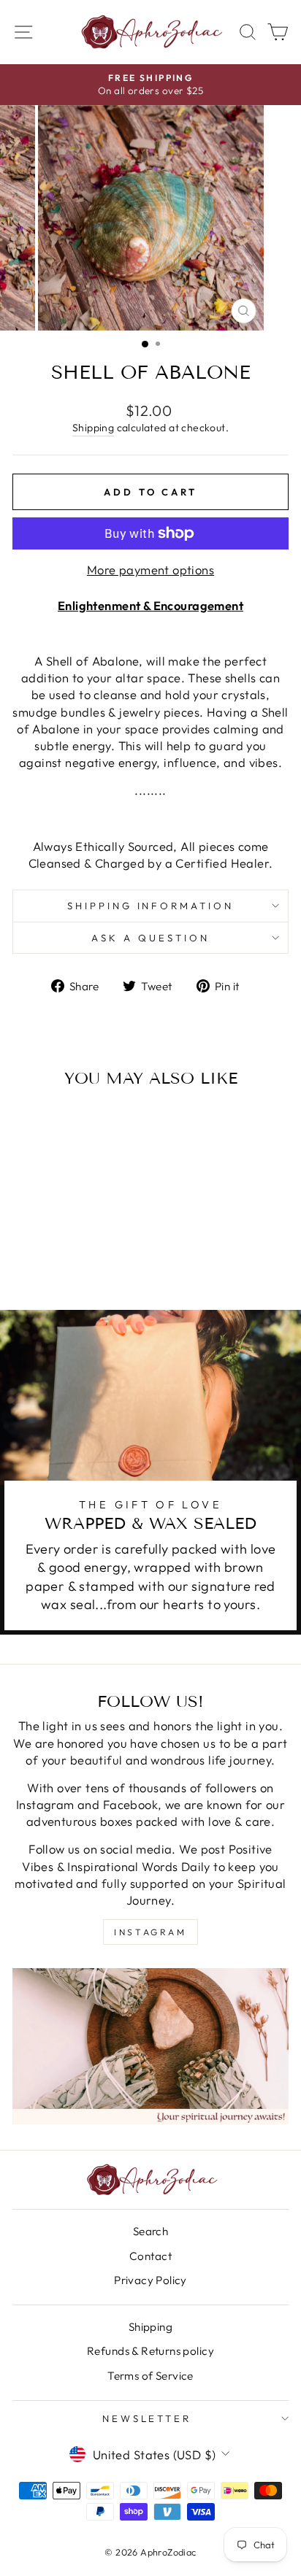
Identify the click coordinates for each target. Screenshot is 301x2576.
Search (150, 2231)
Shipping (93, 428)
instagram (150, 1932)
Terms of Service (150, 2376)
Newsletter (147, 2418)
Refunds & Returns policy (150, 2351)
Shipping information (151, 906)
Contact (150, 2256)
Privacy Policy (150, 2280)
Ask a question (150, 938)
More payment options (150, 570)
